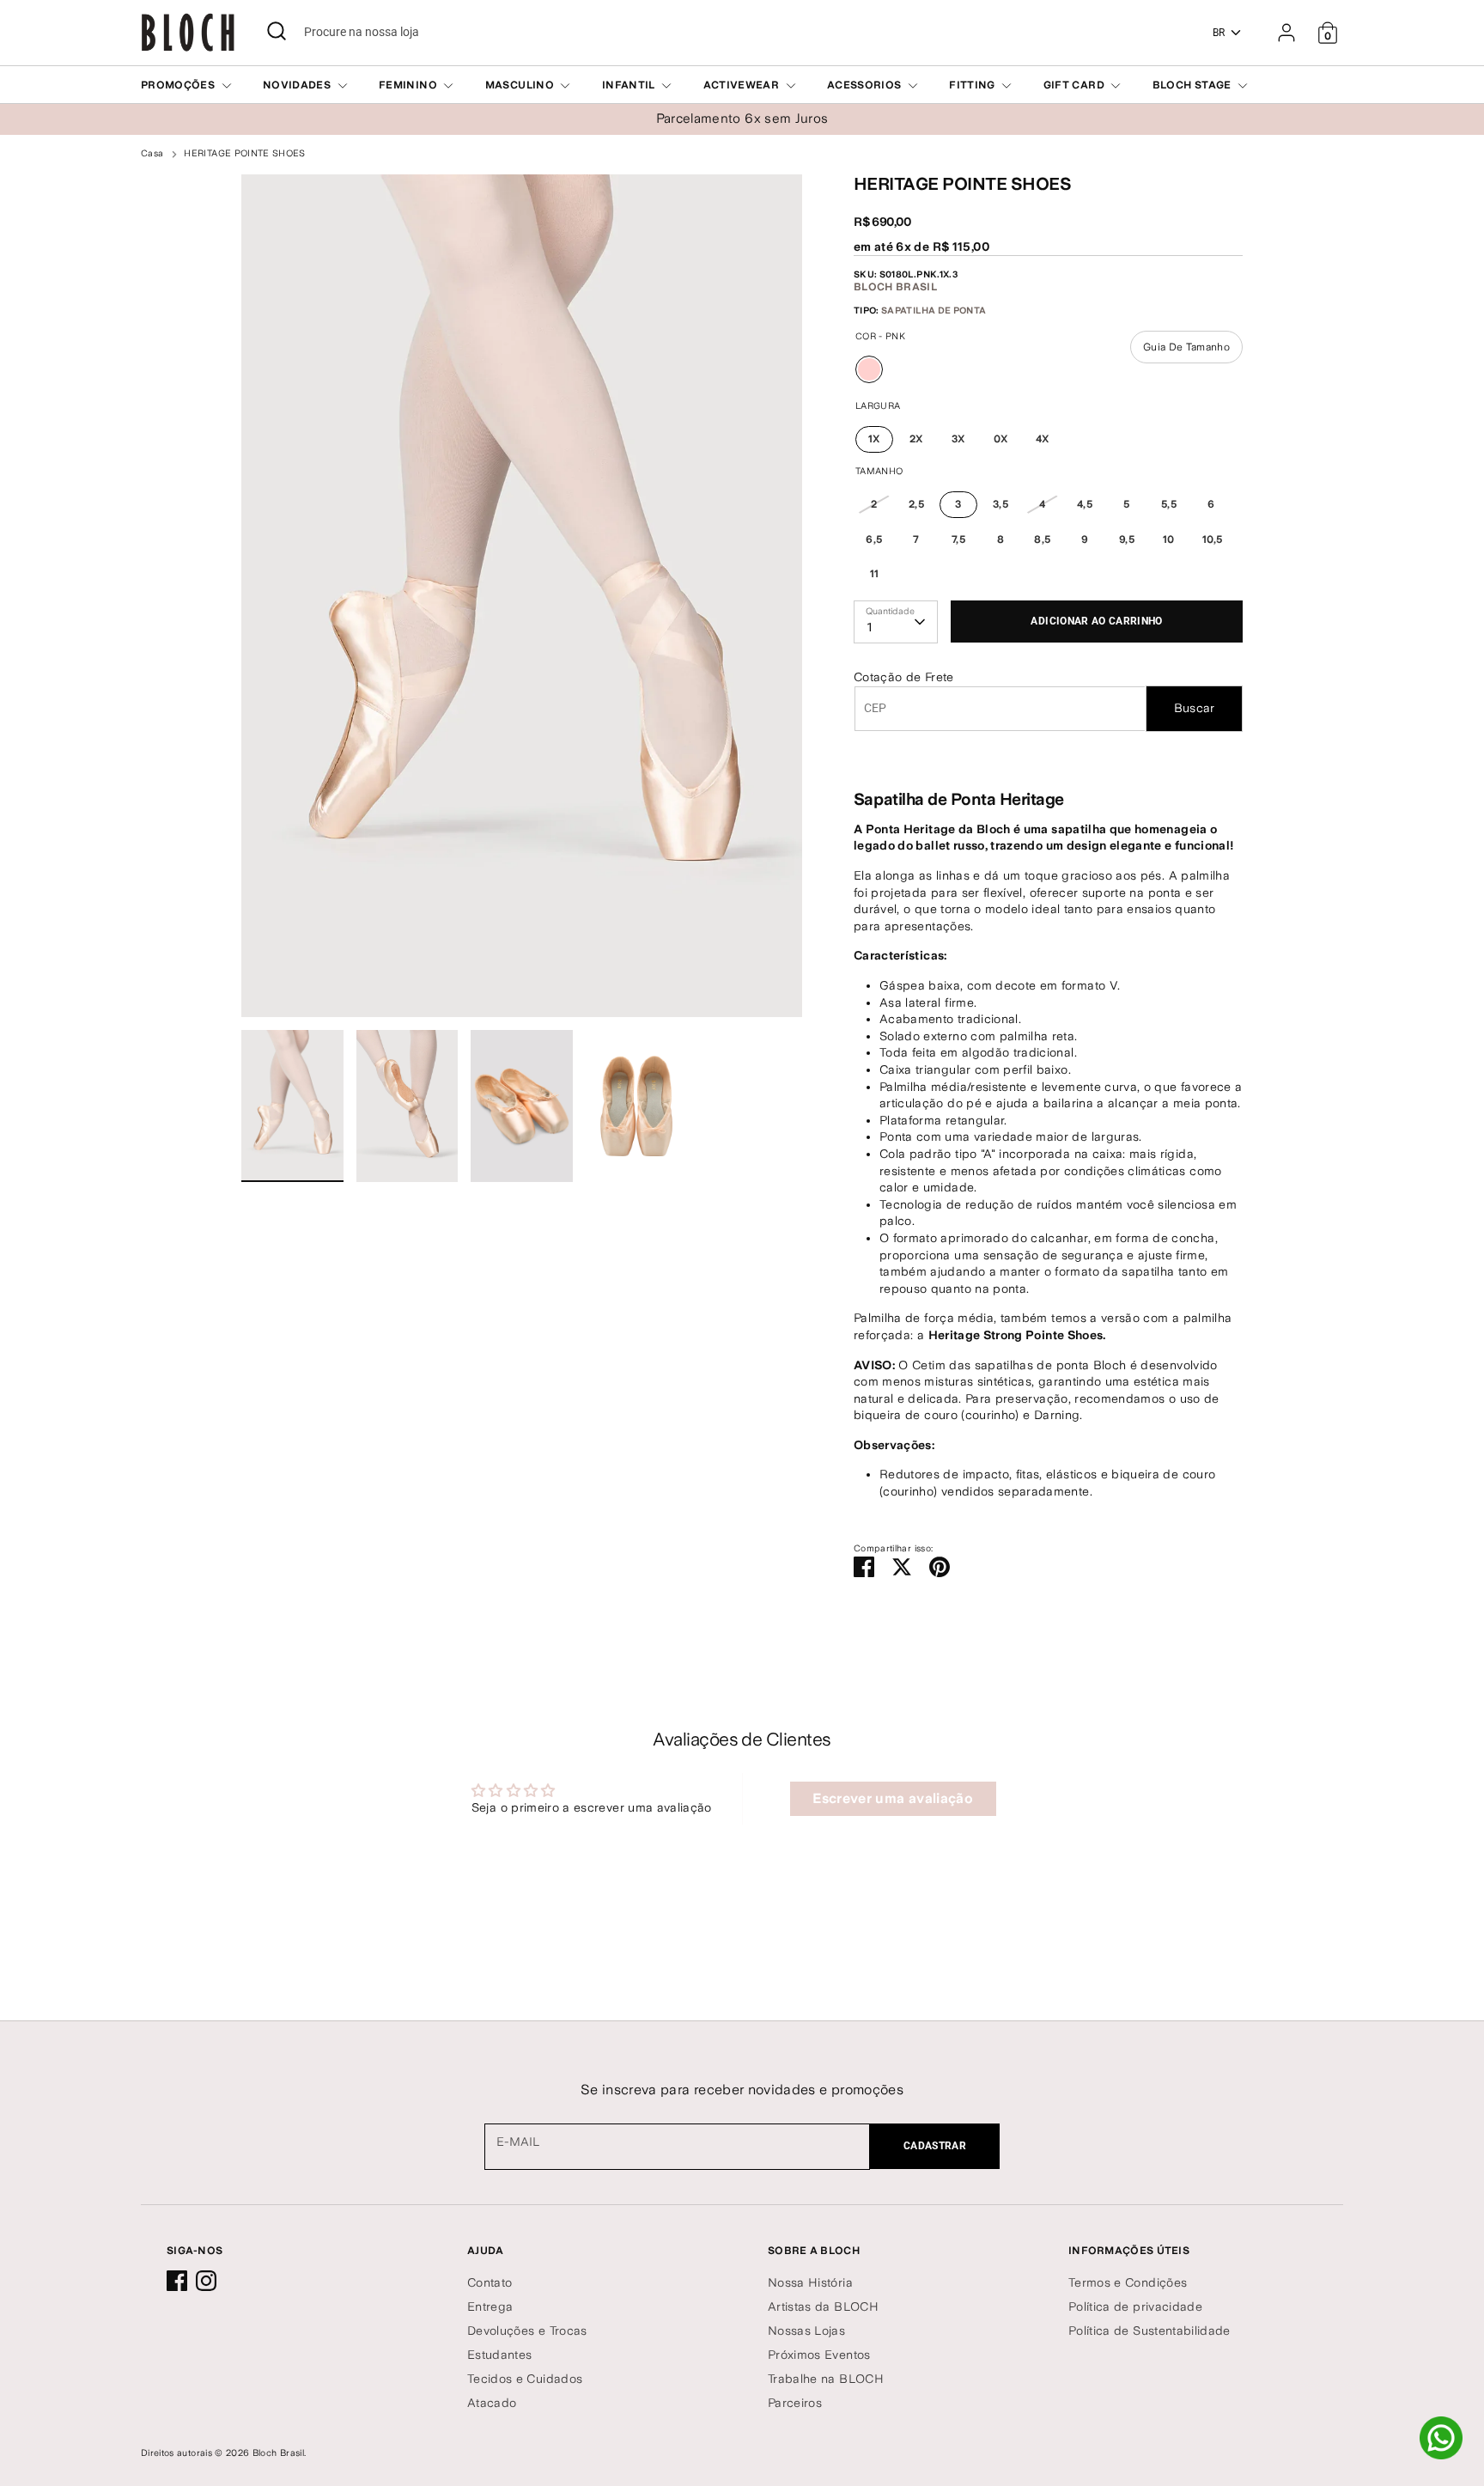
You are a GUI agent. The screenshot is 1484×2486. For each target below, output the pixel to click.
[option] (522, 602)
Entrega (490, 2306)
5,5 (1169, 504)
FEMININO (409, 85)
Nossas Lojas (806, 2331)
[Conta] (1286, 33)
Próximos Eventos (819, 2355)
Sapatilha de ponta (934, 311)
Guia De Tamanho (1186, 347)
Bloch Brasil (895, 287)
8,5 (1042, 539)
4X (1043, 439)
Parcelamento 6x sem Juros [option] (742, 119)
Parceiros (795, 2403)
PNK (870, 383)
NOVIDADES (298, 85)
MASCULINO (521, 85)
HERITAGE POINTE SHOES (244, 153)
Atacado (492, 2403)
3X (958, 439)
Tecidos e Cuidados (525, 2379)
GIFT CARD (1076, 85)
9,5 (1127, 539)
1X (874, 439)
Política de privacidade (1135, 2306)
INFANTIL (630, 85)
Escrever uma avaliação (893, 1798)
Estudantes (500, 2355)
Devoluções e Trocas (527, 2331)
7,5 (958, 539)
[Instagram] (206, 2281)
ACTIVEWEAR (743, 85)
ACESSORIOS (866, 85)
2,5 (916, 504)
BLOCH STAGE (1193, 85)
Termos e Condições (1128, 2282)
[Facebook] (177, 2281)
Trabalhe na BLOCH (826, 2379)
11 (875, 574)
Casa (152, 153)
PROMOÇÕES (179, 85)
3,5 (1000, 504)
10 (1169, 539)
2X (916, 439)
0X (1001, 439)
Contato (490, 2282)
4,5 (1085, 504)
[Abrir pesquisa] (277, 31)
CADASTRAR (935, 2146)
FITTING (973, 85)
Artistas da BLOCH (823, 2306)
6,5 (874, 539)
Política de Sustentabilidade (1149, 2331)
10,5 (1212, 539)
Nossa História (810, 2282)
